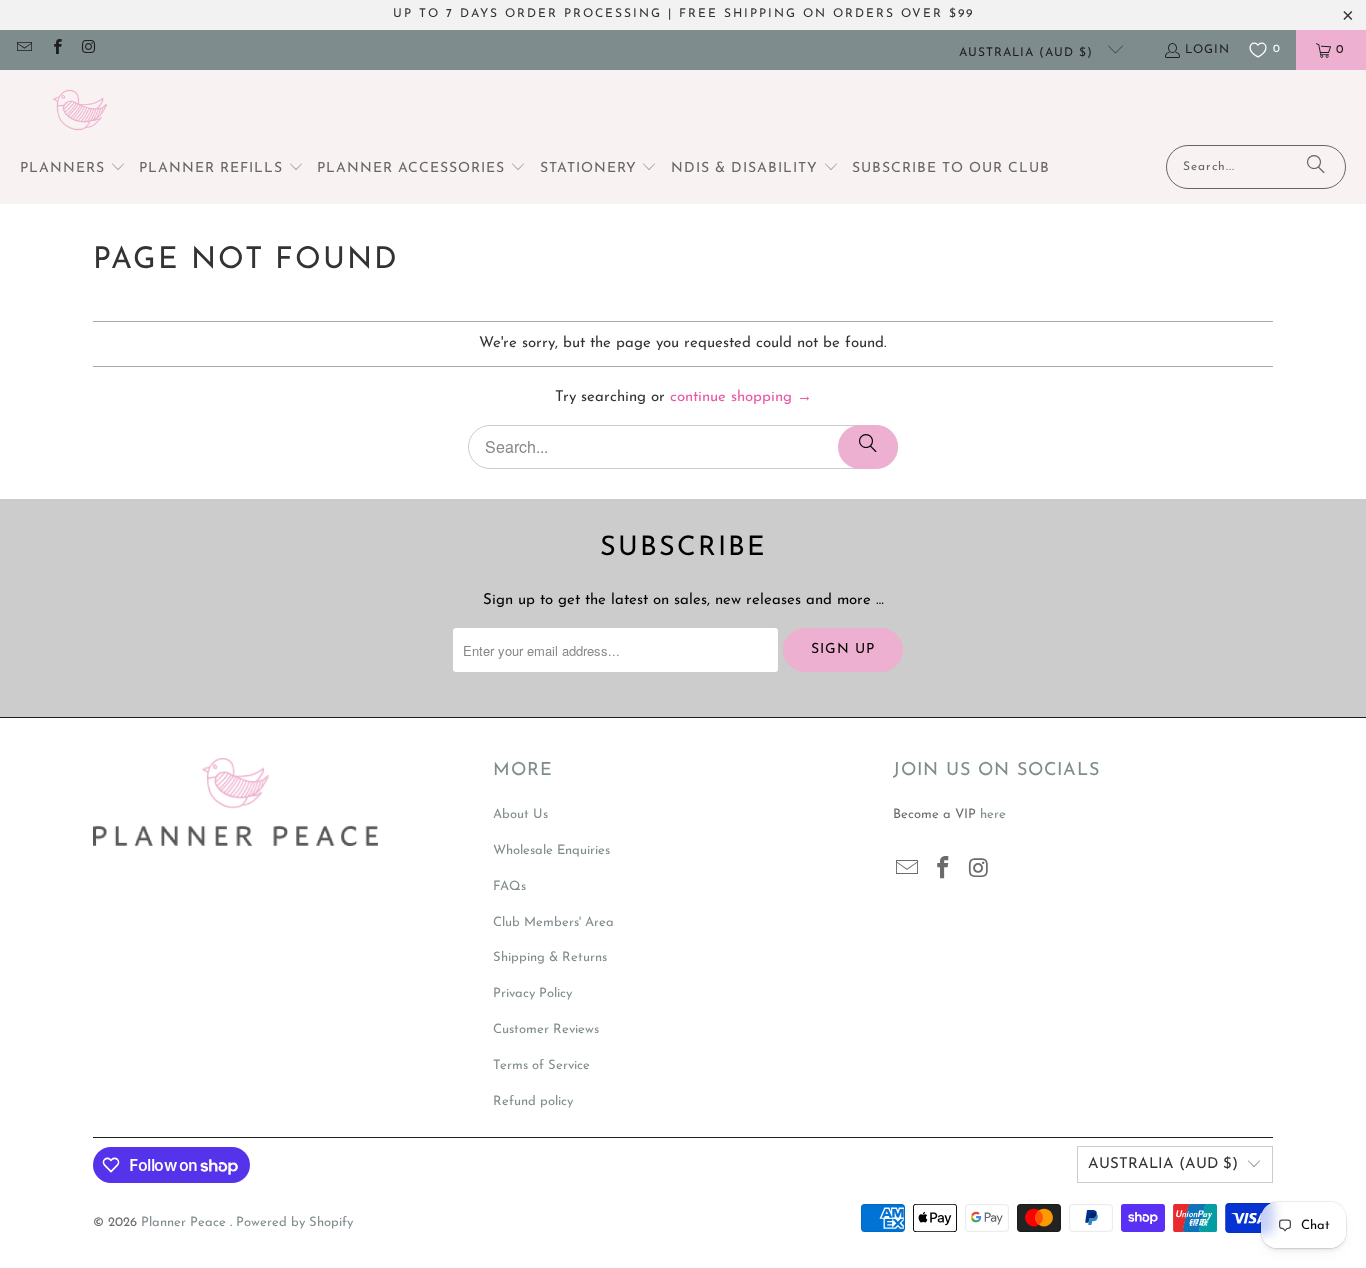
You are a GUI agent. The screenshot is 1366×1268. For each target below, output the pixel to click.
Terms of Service (541, 1065)
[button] (73, 169)
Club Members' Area (553, 922)
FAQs (509, 886)
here (993, 814)
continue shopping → (741, 397)
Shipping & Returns (550, 957)
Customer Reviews (546, 1029)
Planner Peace (185, 1222)
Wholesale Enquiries (551, 850)
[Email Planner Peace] (23, 50)
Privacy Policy (532, 993)
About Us (520, 814)
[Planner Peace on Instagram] (88, 50)
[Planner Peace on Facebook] (55, 50)
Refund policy (533, 1101)
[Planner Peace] (80, 112)
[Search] (1316, 167)
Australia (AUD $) (1028, 53)
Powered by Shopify (294, 1222)
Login (1207, 50)
